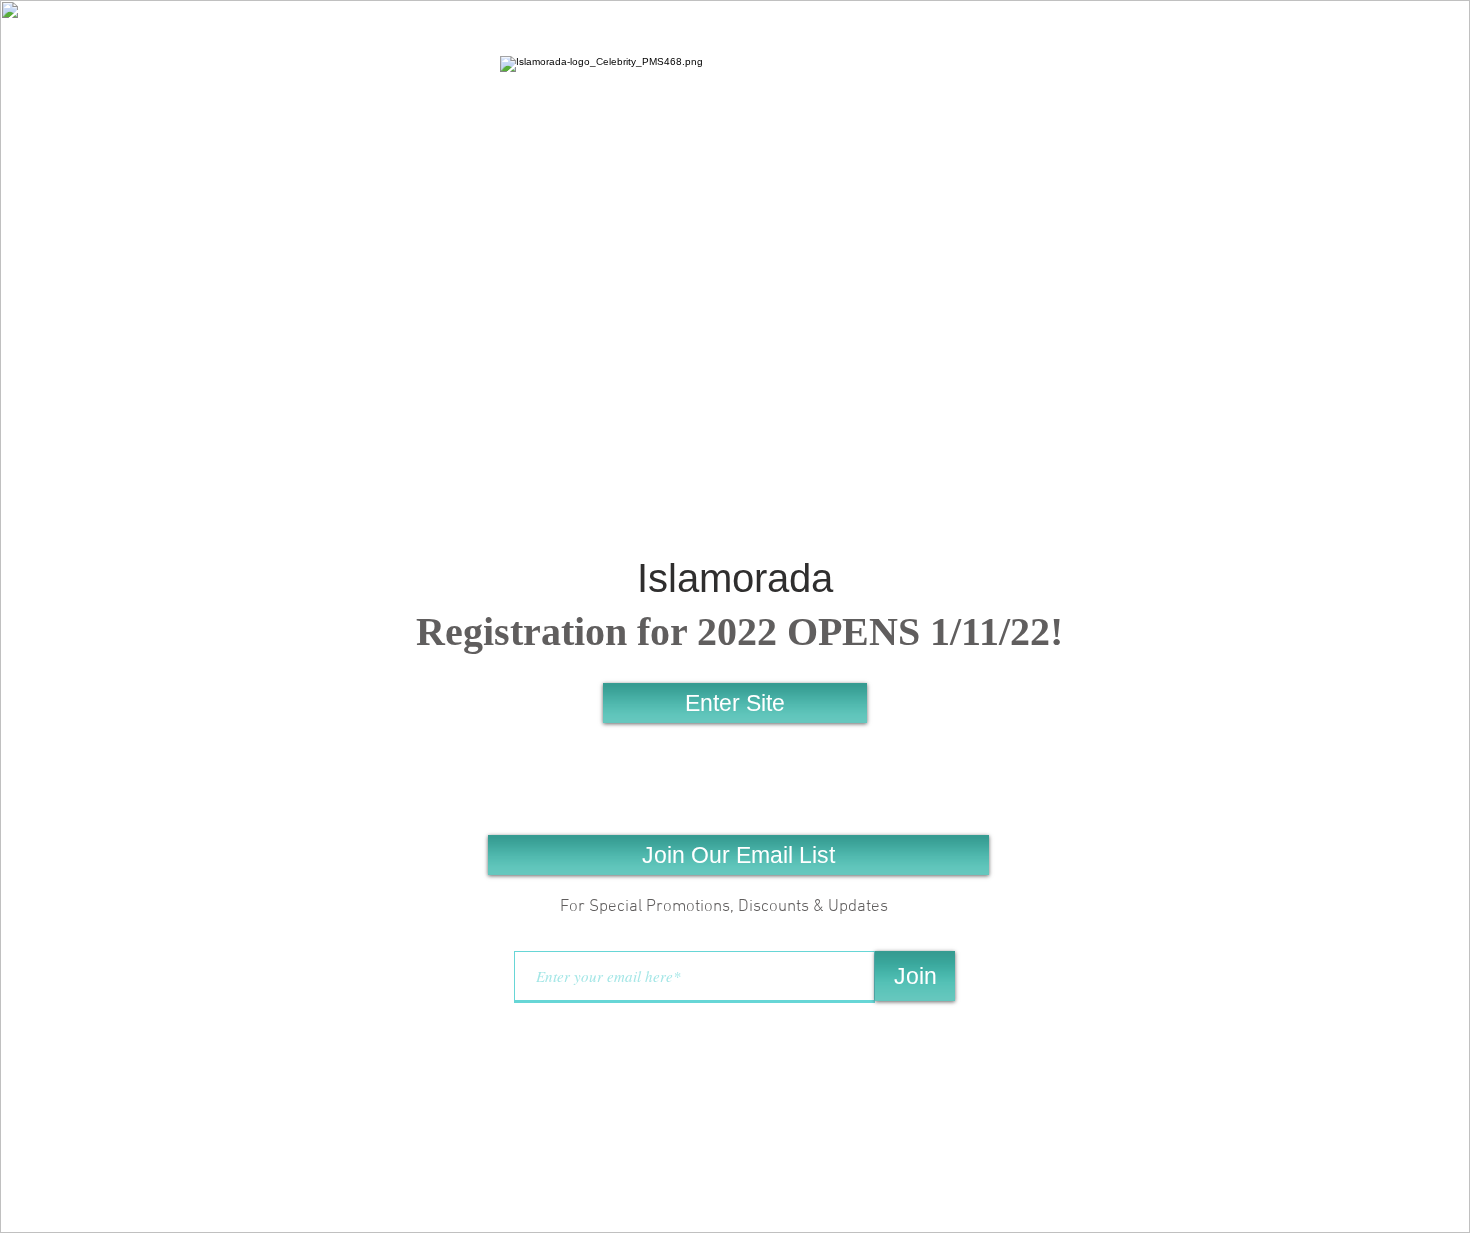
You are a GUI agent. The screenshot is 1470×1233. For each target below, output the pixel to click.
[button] (738, 855)
